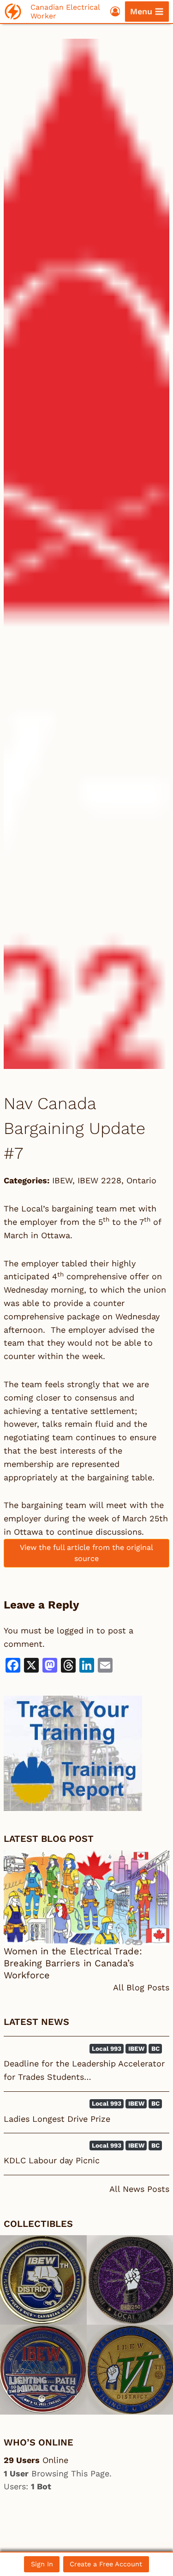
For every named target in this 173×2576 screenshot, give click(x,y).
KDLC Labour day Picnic (52, 2160)
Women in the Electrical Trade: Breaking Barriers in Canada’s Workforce (73, 1963)
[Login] (115, 11)
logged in (75, 1630)
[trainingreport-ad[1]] (86, 1753)
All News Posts (139, 2189)
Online (36, 2460)
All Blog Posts (141, 1987)
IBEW (62, 1180)
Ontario (141, 1180)
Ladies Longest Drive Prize (57, 2119)
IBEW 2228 (99, 1180)
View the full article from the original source (86, 1553)
